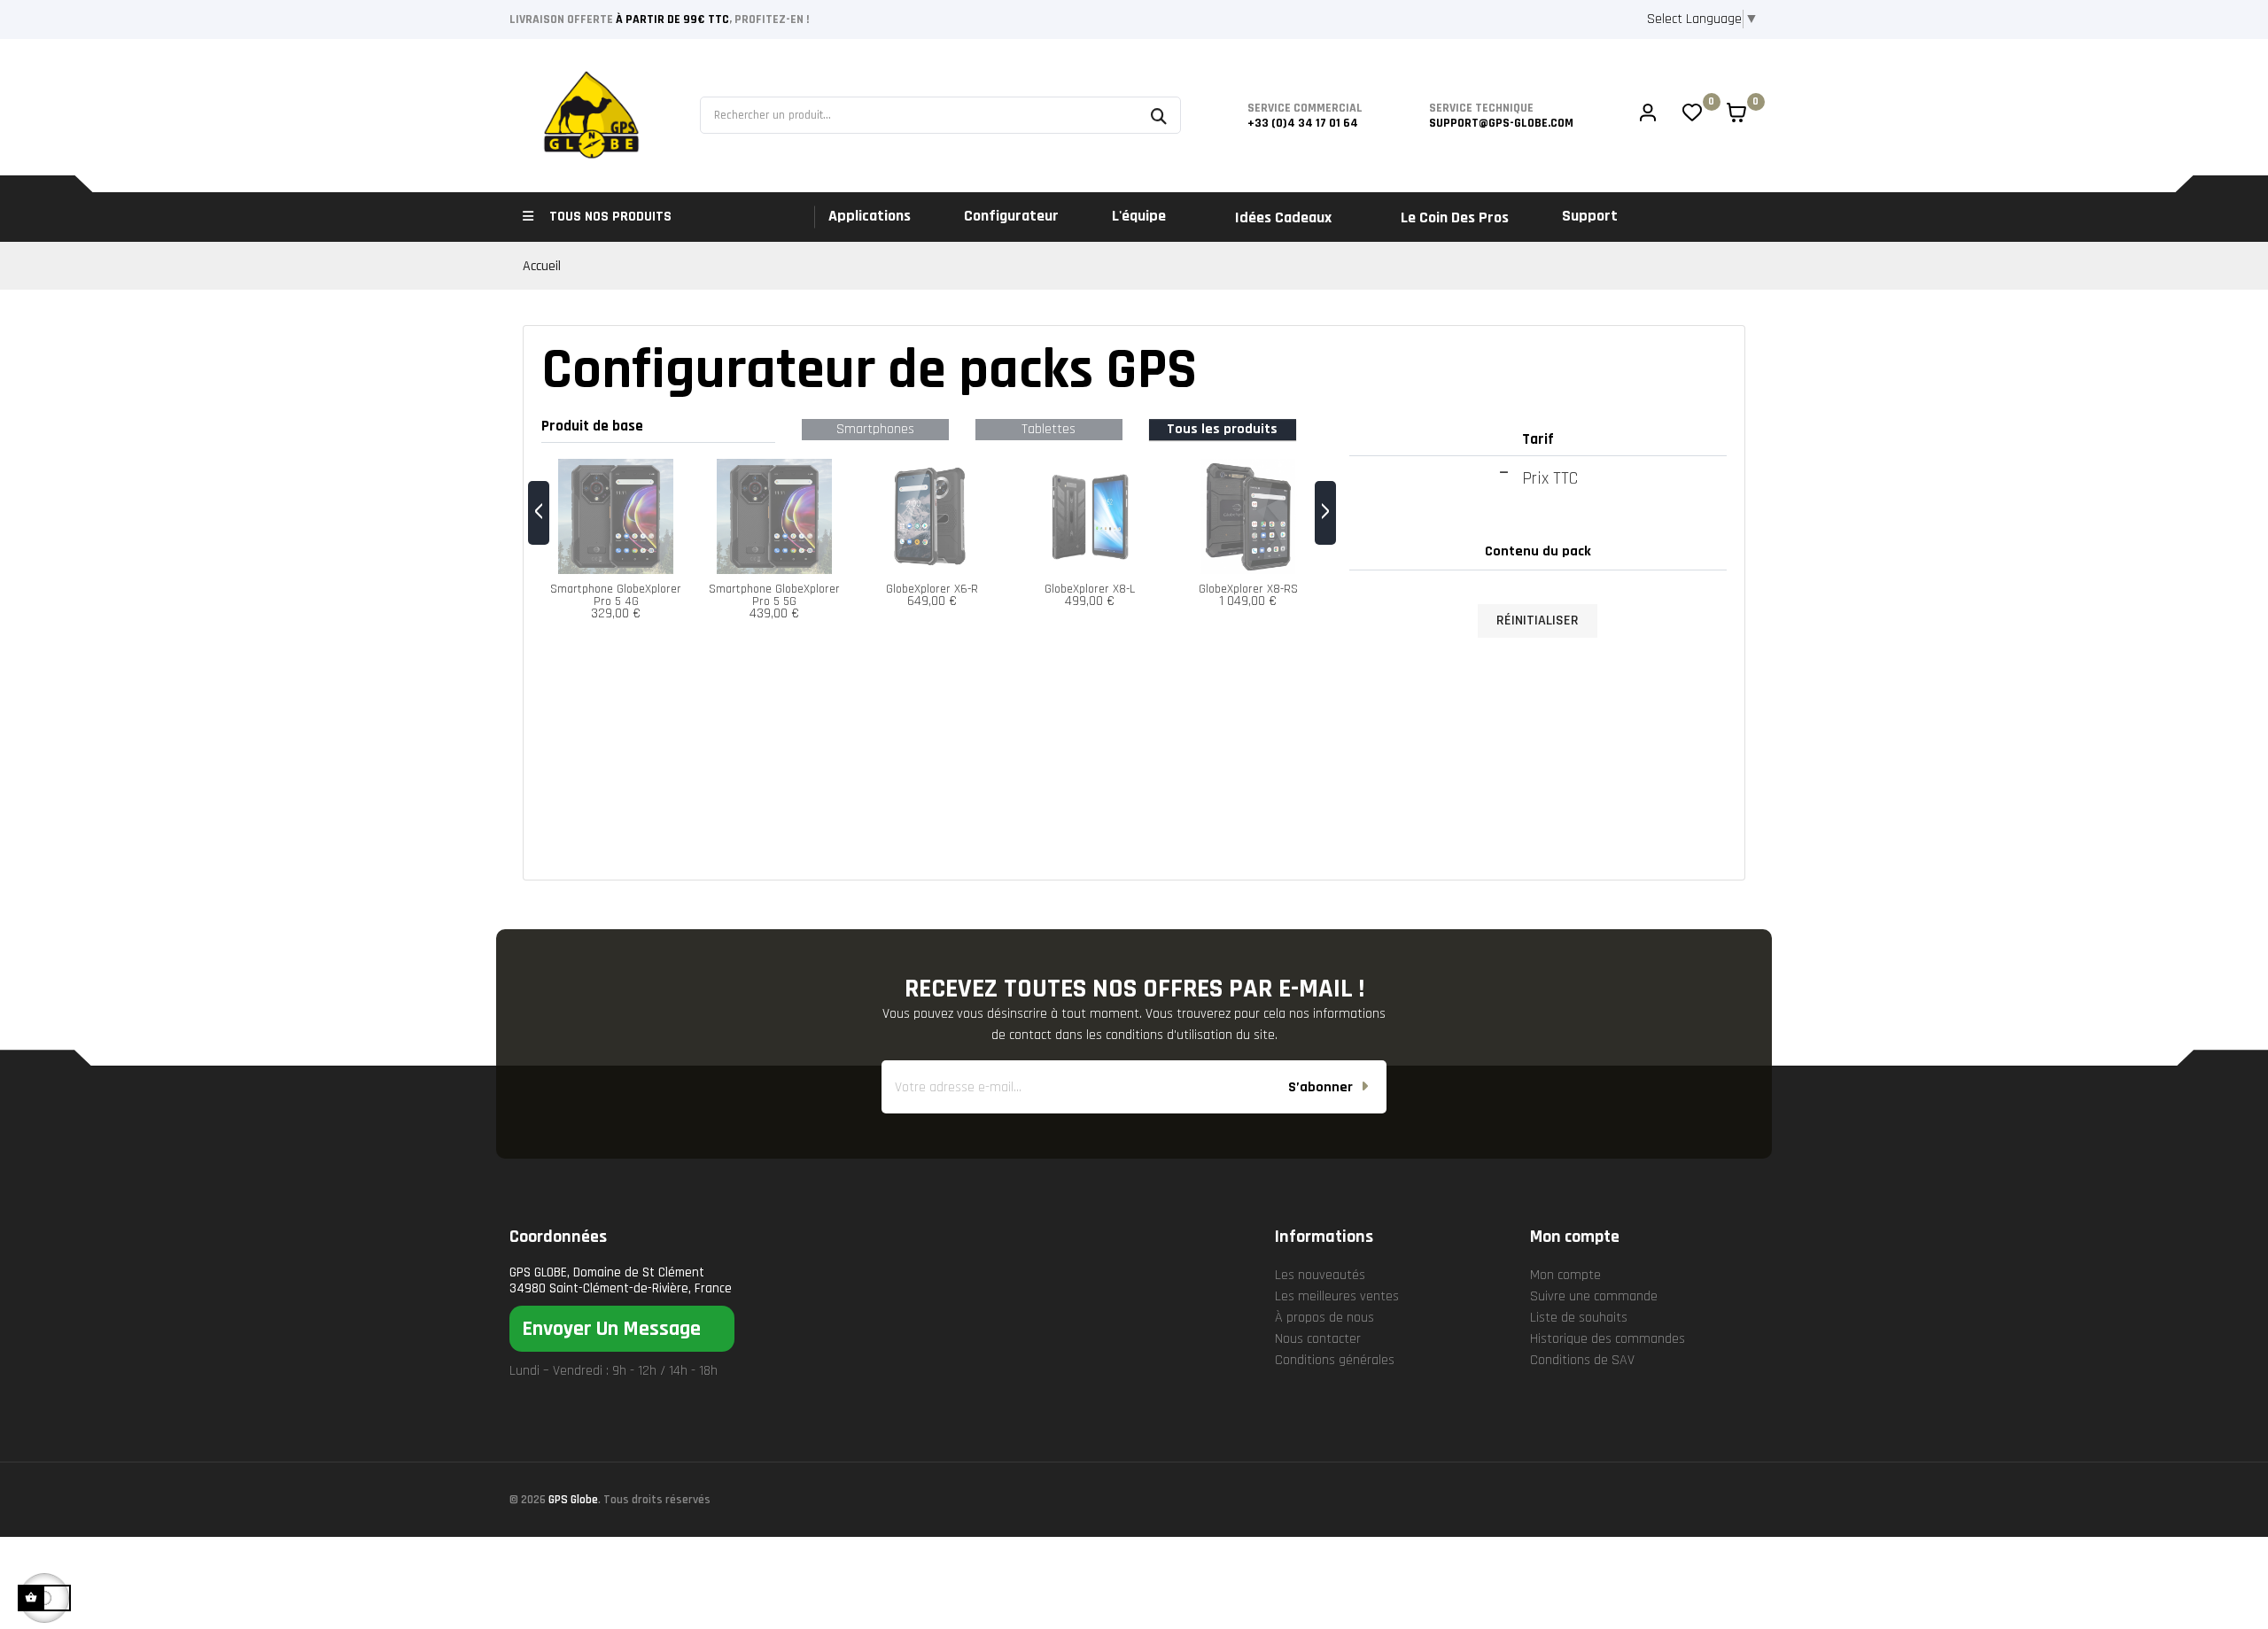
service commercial (1305, 108)
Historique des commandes (1608, 1339)
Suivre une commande (1594, 1296)
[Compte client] (1648, 115)
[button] (622, 1329)
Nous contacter (1318, 1339)
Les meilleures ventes (1337, 1296)
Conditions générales (1335, 1360)
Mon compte (1565, 1275)
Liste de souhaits (1579, 1318)
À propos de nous (1324, 1318)
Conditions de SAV (1582, 1360)
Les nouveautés (1320, 1275)
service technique (1481, 108)
